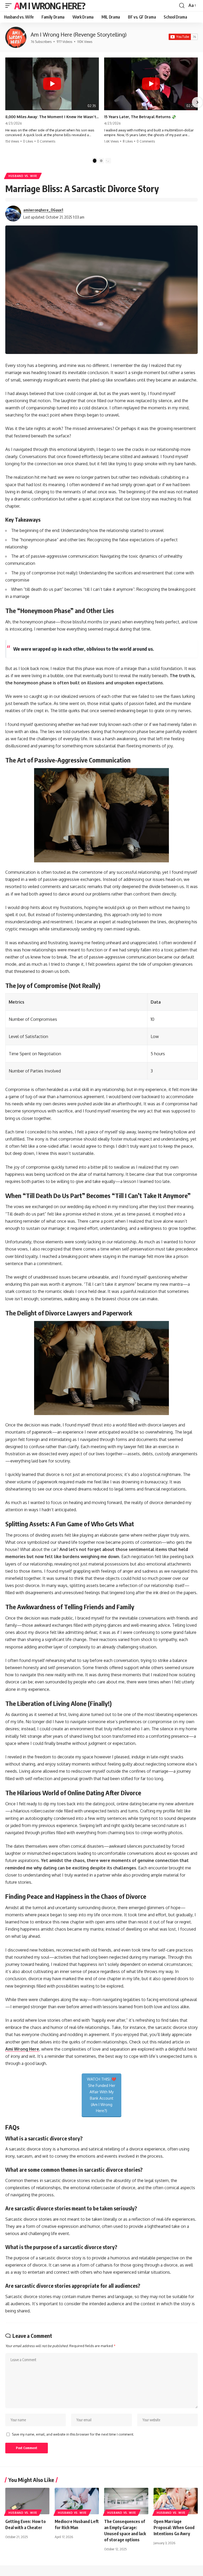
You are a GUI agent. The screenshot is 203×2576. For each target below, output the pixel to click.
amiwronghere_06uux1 (43, 210)
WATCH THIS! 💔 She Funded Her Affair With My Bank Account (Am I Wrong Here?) (101, 2095)
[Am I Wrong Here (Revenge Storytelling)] (16, 37)
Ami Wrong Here (22, 2049)
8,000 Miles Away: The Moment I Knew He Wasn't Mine (52, 117)
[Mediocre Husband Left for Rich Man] (77, 2501)
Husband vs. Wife (23, 176)
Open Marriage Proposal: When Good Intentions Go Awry (174, 2528)
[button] (10, 6)
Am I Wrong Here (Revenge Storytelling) (79, 34)
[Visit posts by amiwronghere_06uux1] (13, 214)
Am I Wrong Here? (50, 6)
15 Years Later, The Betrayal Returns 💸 (140, 117)
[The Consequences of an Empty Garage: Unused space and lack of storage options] (126, 2501)
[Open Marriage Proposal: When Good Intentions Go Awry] (176, 2501)
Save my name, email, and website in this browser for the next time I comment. (73, 2434)
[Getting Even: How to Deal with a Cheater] (27, 2501)
